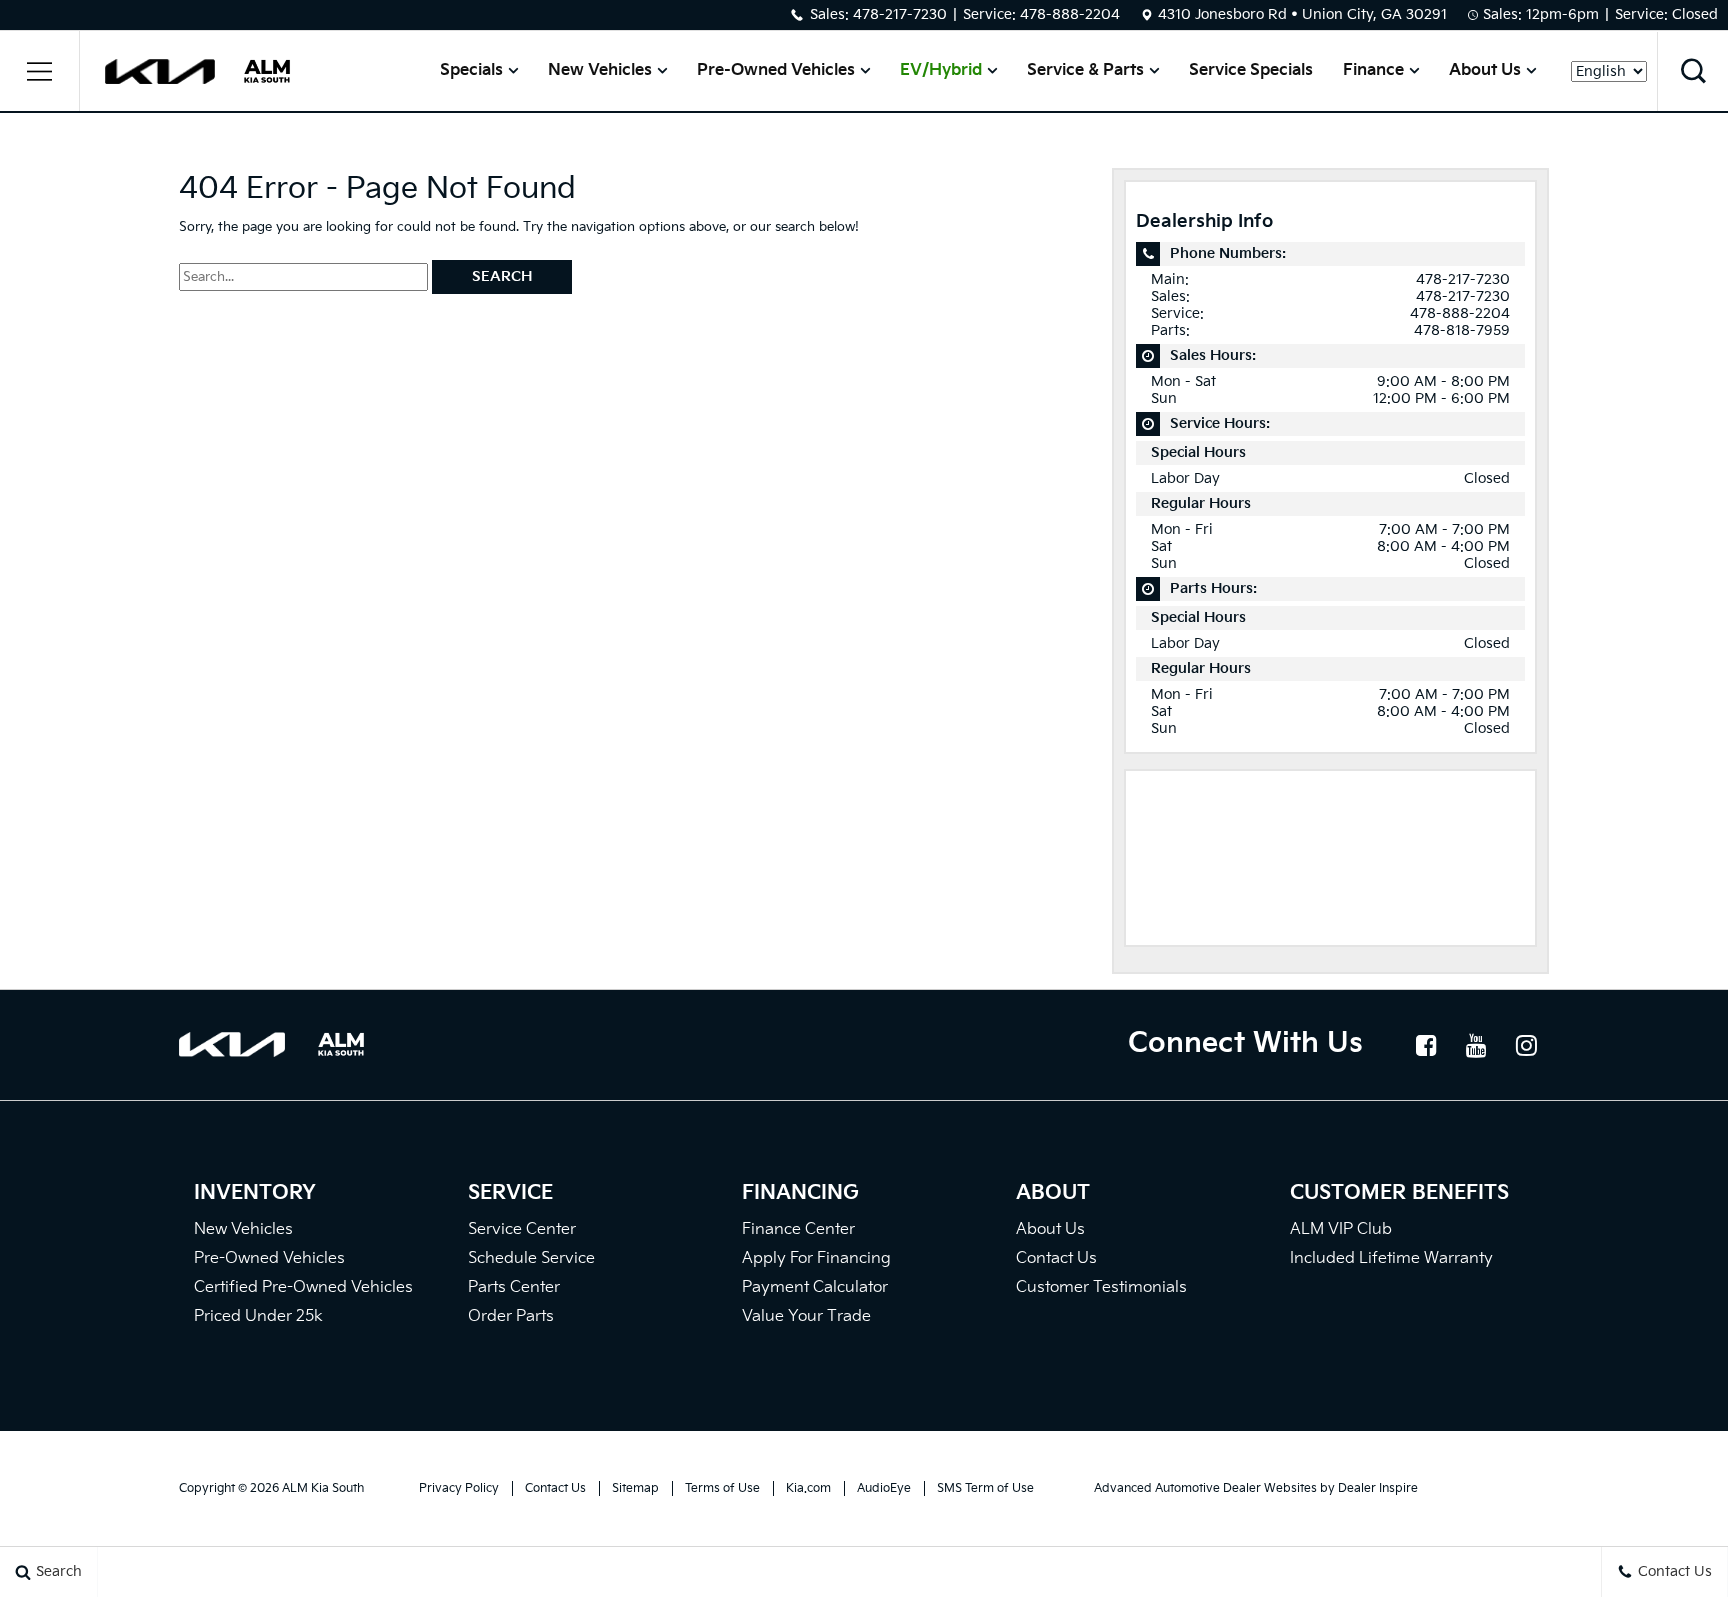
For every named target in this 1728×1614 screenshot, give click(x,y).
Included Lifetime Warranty (1391, 1258)
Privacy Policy (459, 1488)
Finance (1373, 70)
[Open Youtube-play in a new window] (1476, 1045)
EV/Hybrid (941, 70)
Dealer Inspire (1378, 1488)
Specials (471, 70)
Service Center (522, 1229)
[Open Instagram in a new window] (1526, 1045)
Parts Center (514, 1287)
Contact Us (1056, 1258)
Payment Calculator (815, 1287)
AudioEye (884, 1488)
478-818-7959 (1462, 330)
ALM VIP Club (1341, 1229)
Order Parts (511, 1316)
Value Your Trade (806, 1316)
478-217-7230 (900, 14)
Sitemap (635, 1488)
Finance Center (798, 1229)
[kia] (160, 71)
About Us (1485, 70)
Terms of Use (722, 1488)
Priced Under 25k (258, 1316)
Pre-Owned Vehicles (776, 70)
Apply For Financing (816, 1258)
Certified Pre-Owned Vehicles (303, 1287)
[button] (40, 71)
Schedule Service (531, 1258)
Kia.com (808, 1488)
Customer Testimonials (1101, 1287)
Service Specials (1251, 70)
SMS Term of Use (985, 1488)
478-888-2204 (1070, 14)
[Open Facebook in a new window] (1426, 1045)
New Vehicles (600, 70)
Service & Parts (1085, 70)
